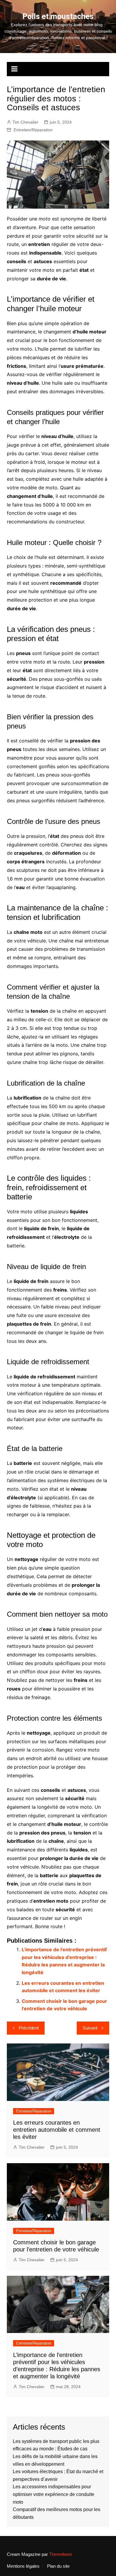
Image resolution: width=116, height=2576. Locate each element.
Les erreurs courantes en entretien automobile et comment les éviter (57, 2130)
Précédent (29, 2028)
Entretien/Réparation (33, 130)
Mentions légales (23, 2566)
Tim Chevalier (25, 122)
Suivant (90, 2028)
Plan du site (58, 2566)
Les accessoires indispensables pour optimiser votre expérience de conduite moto (54, 2494)
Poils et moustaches (58, 16)
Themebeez (61, 2554)
